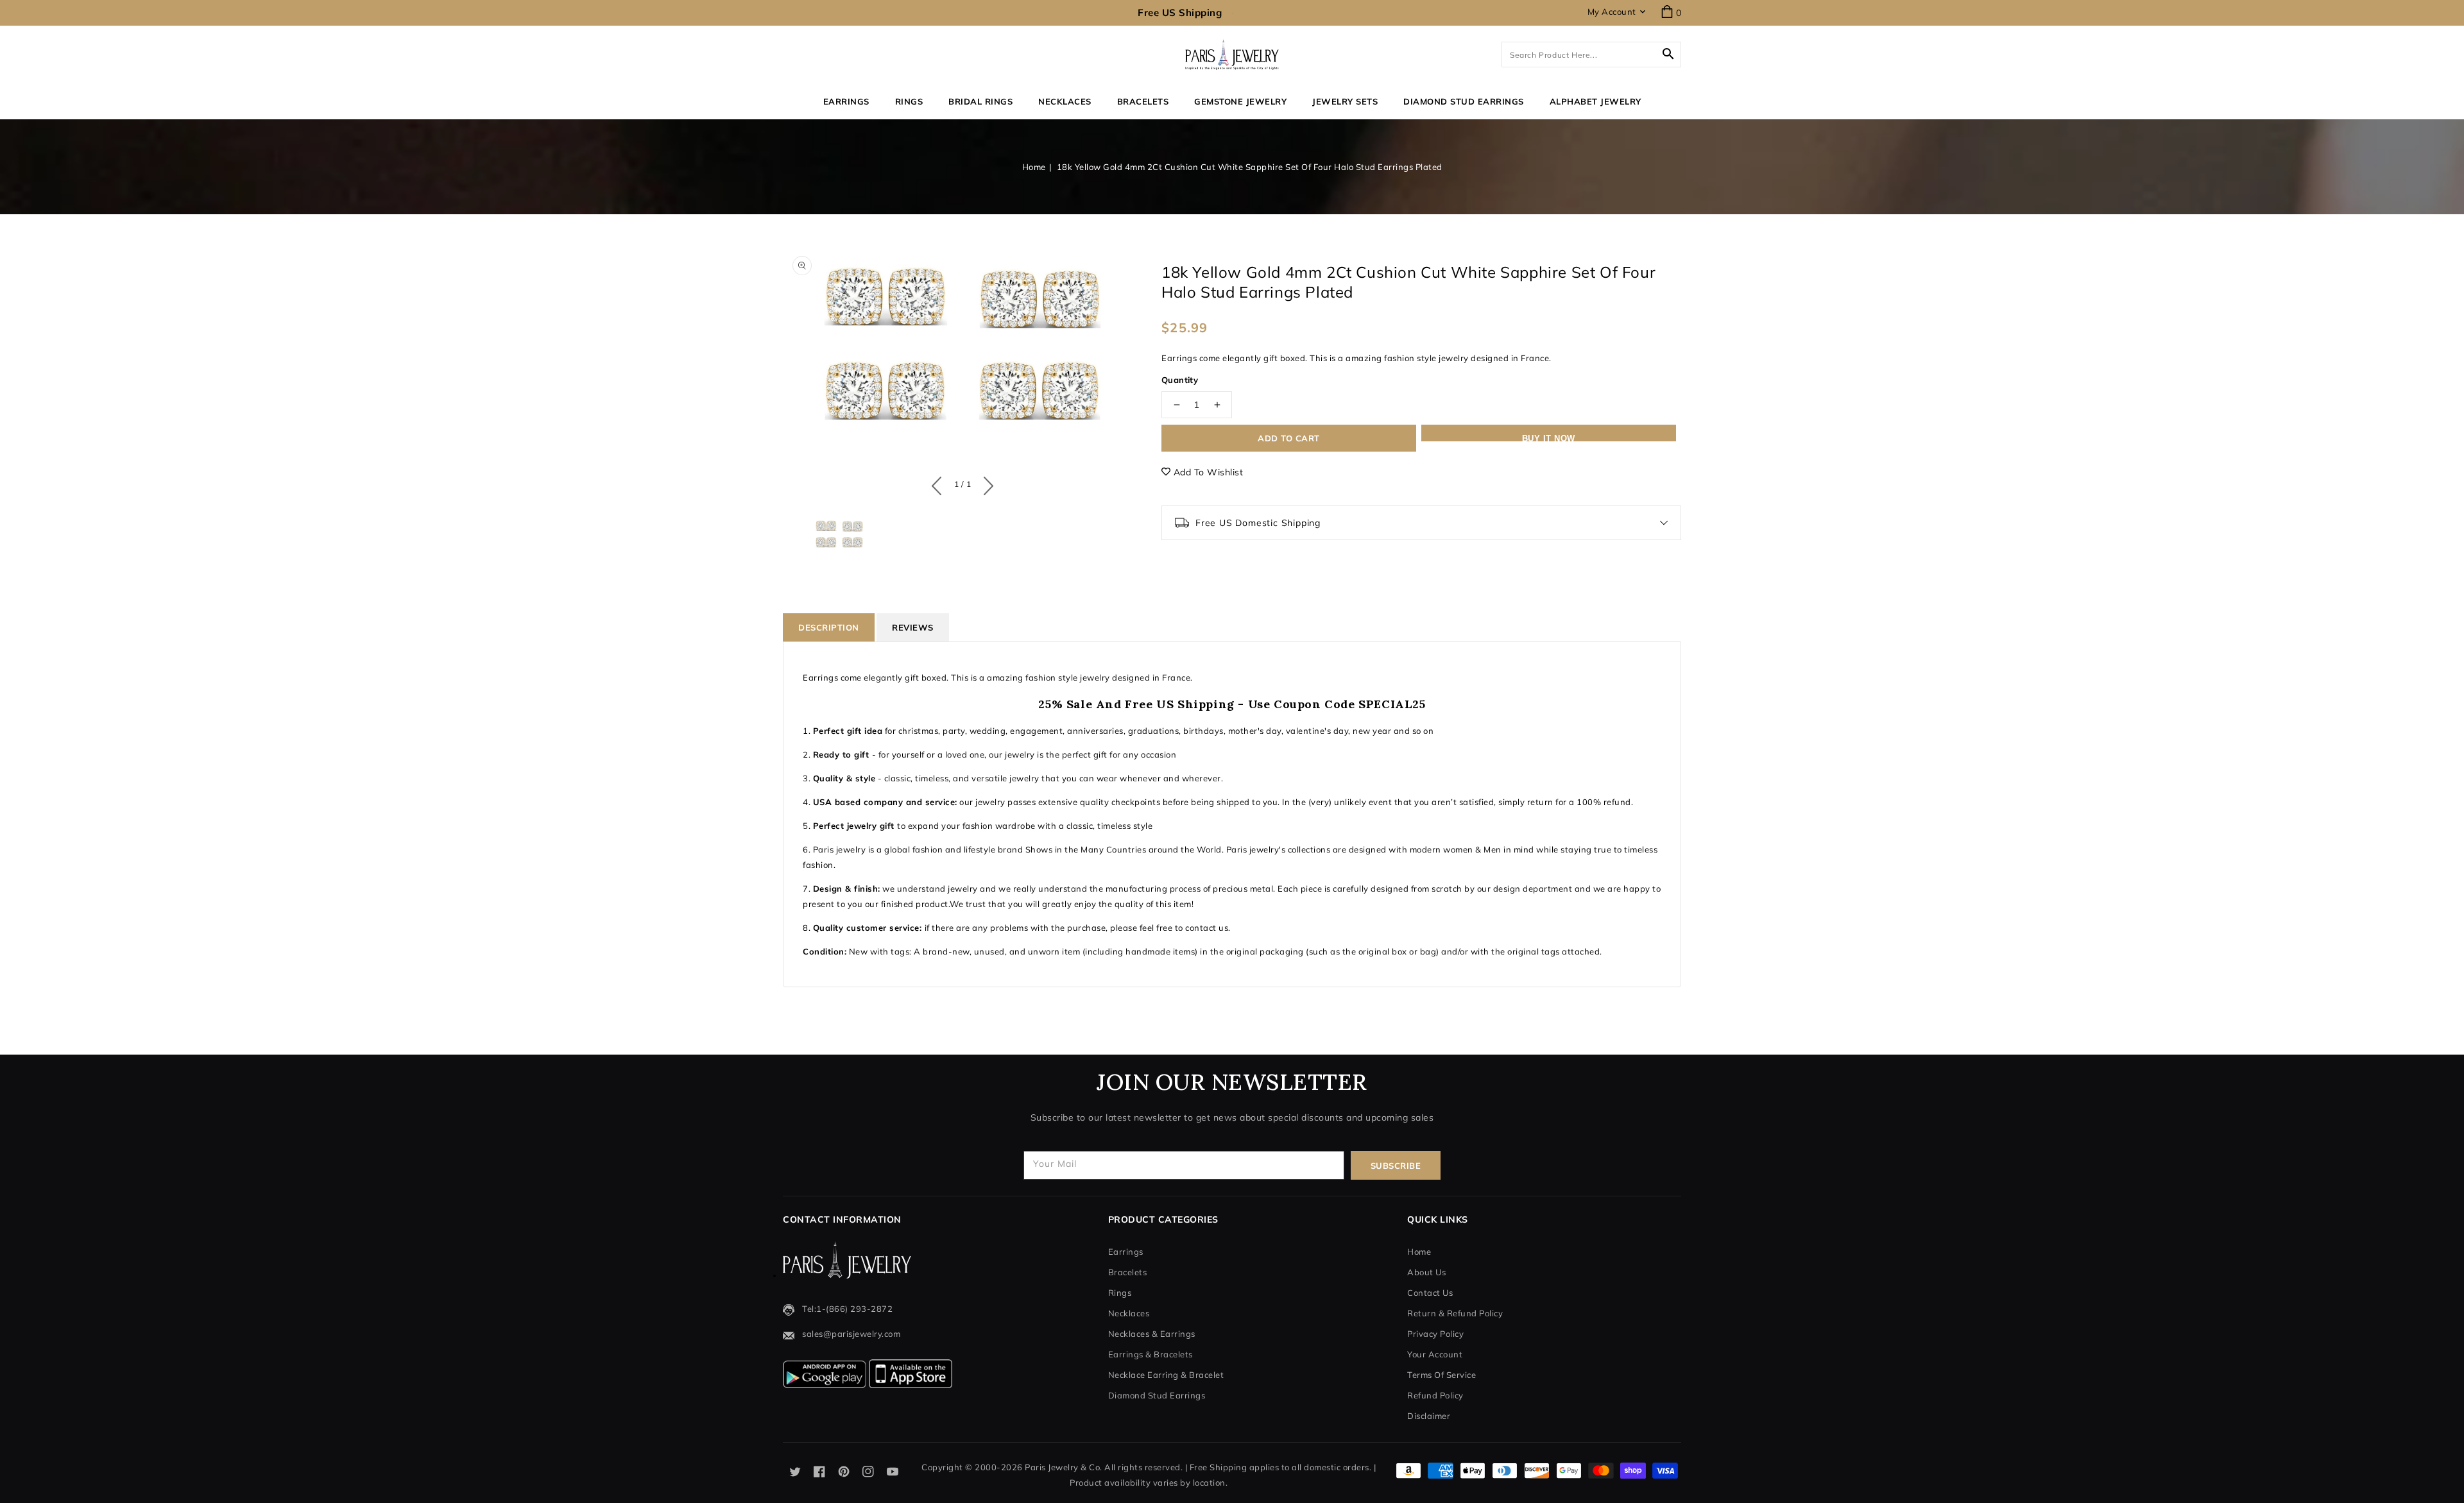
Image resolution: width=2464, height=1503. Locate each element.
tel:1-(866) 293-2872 (847, 1309)
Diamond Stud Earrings (1157, 1395)
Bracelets (1143, 101)
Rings (909, 101)
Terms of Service (1442, 1375)
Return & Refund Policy (1455, 1313)
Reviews (913, 627)
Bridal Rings (980, 101)
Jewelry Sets (1345, 101)
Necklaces (1065, 101)
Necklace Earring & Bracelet (1166, 1375)
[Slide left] (940, 483)
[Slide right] (985, 483)
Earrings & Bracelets (1151, 1354)
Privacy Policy (1435, 1334)
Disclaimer (1429, 1416)
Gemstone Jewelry (1240, 101)
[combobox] (1591, 55)
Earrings (846, 101)
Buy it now (1549, 437)
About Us (1426, 1272)
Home (1034, 167)
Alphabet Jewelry (1596, 101)
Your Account (1435, 1354)
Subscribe (1396, 1166)
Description (829, 627)
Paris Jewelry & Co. (1064, 1467)
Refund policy (1435, 1395)
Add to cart (1289, 438)
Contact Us (1430, 1293)
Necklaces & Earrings (1152, 1334)
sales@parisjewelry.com (851, 1334)
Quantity (1180, 380)
